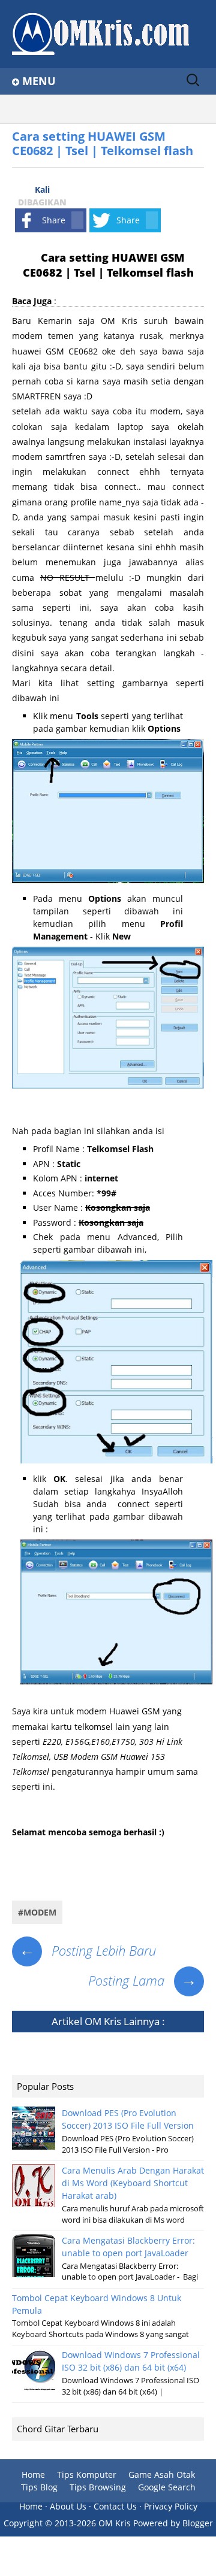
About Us (68, 2506)
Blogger (198, 2523)
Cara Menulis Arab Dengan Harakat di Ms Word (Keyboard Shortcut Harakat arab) (133, 2183)
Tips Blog (39, 2487)
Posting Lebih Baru (88, 1950)
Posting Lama (142, 1980)
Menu (39, 81)
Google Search (167, 2487)
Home (33, 2475)
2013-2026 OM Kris (93, 2523)
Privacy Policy (171, 2506)
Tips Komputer (87, 2475)
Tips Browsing (98, 2487)
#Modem (37, 1912)
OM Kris (103, 2021)
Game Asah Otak (162, 2475)
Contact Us (115, 2506)
